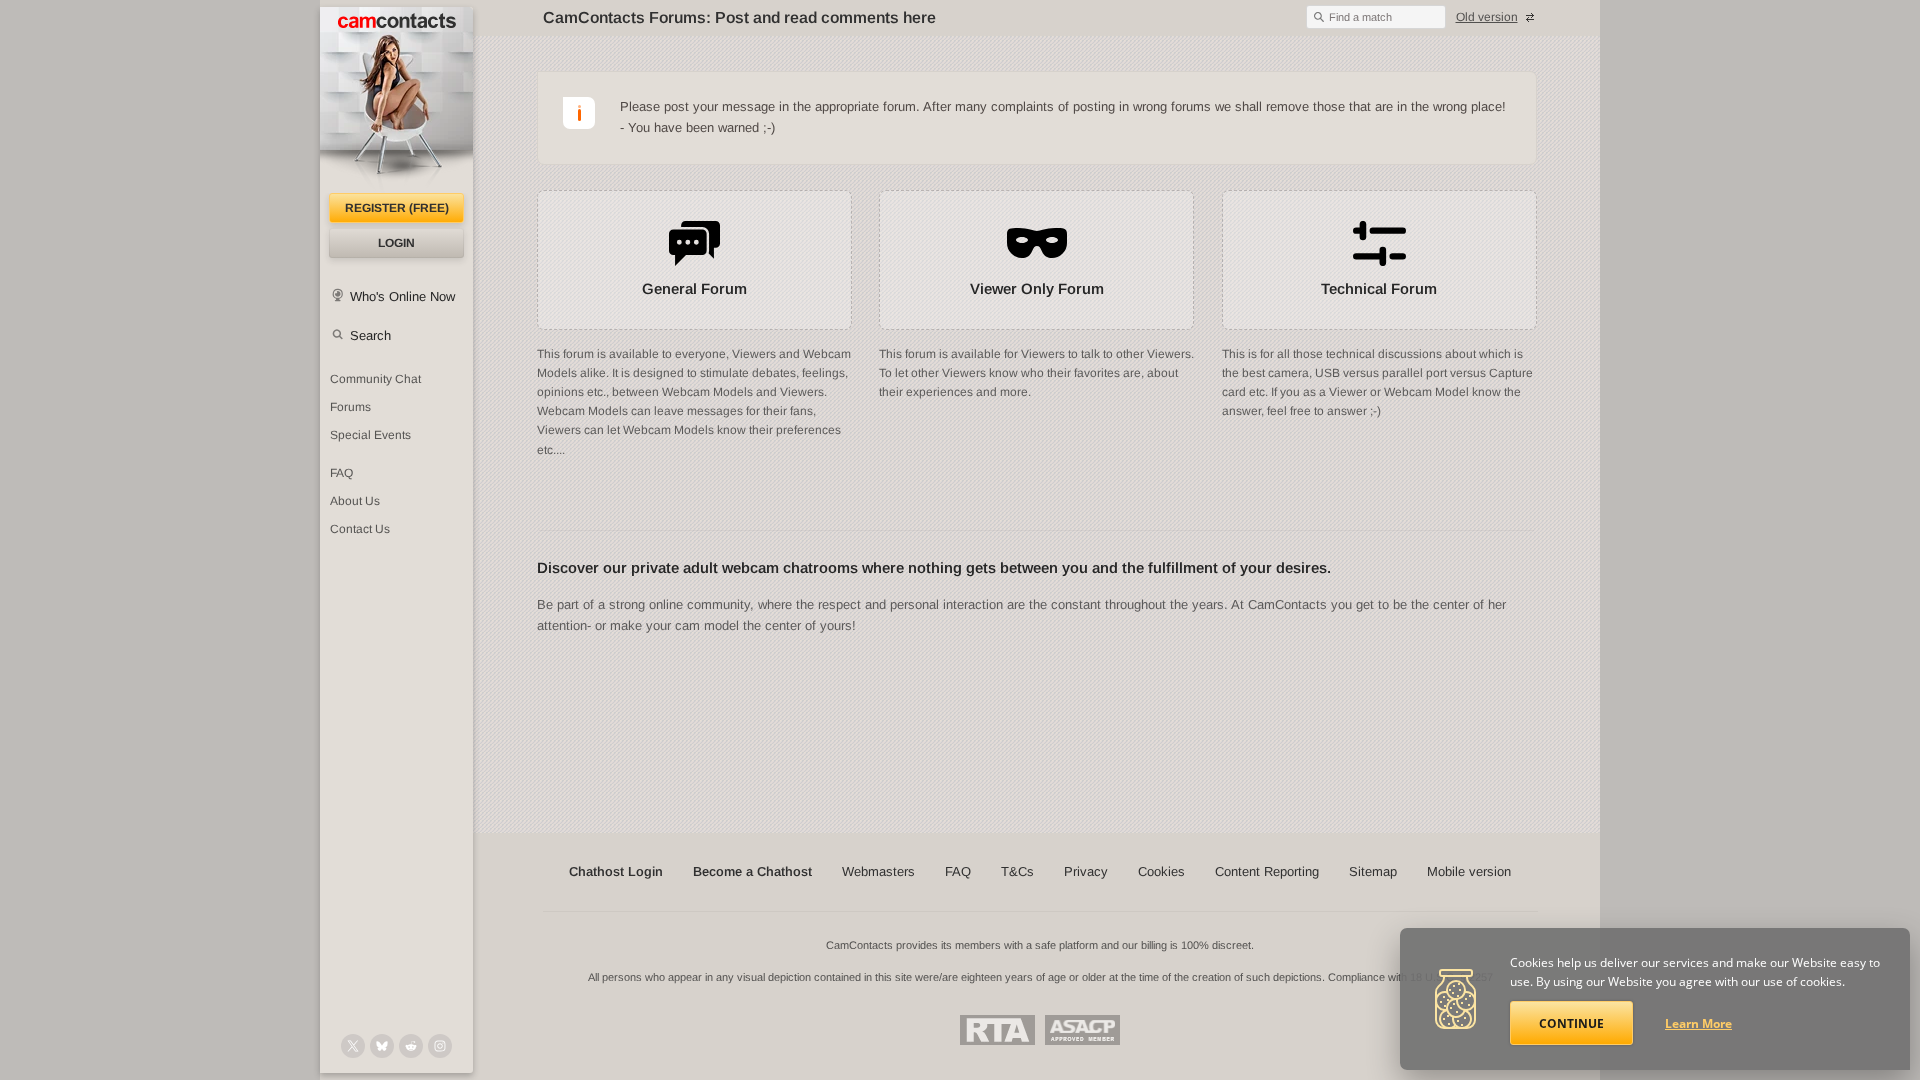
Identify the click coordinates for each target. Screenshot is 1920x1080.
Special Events (370, 435)
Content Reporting (1267, 871)
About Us (355, 501)
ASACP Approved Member (1082, 1030)
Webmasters (878, 871)
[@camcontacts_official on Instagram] (440, 1046)
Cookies (1161, 871)
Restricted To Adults (997, 1030)
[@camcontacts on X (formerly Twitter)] (353, 1046)
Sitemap (1373, 871)
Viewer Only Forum (1037, 288)
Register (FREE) (397, 208)
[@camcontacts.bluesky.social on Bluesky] (382, 1046)
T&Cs (1017, 871)
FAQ (341, 473)
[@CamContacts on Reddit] (411, 1046)
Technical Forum (1379, 288)
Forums (350, 407)
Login (396, 243)
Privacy (1086, 871)
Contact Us (360, 529)
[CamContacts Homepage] (396, 100)
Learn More (1698, 1023)
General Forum (694, 288)
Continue (1571, 1023)
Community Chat (375, 379)
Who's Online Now (402, 296)
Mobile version (1469, 871)
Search (370, 335)
